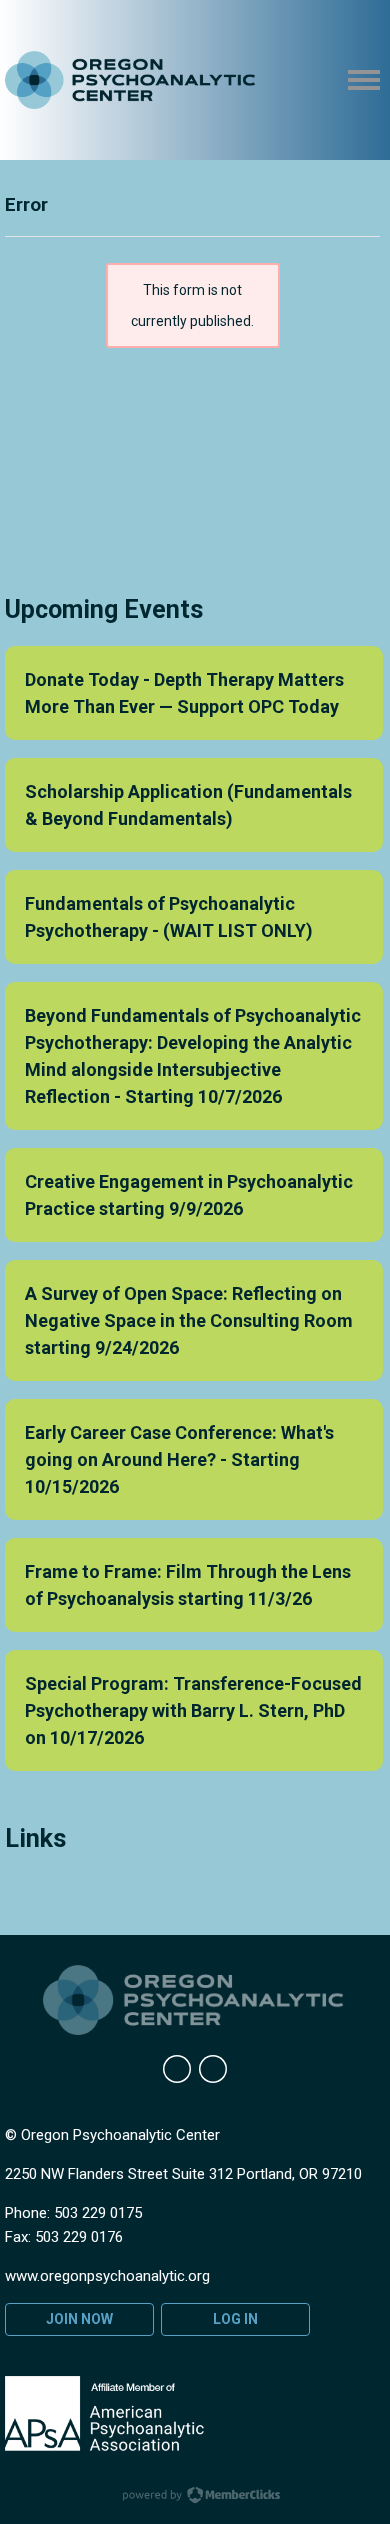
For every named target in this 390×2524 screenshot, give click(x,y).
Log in (235, 2319)
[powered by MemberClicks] (195, 2497)
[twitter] (213, 2069)
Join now (79, 2319)
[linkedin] (177, 2069)
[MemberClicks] (130, 80)
